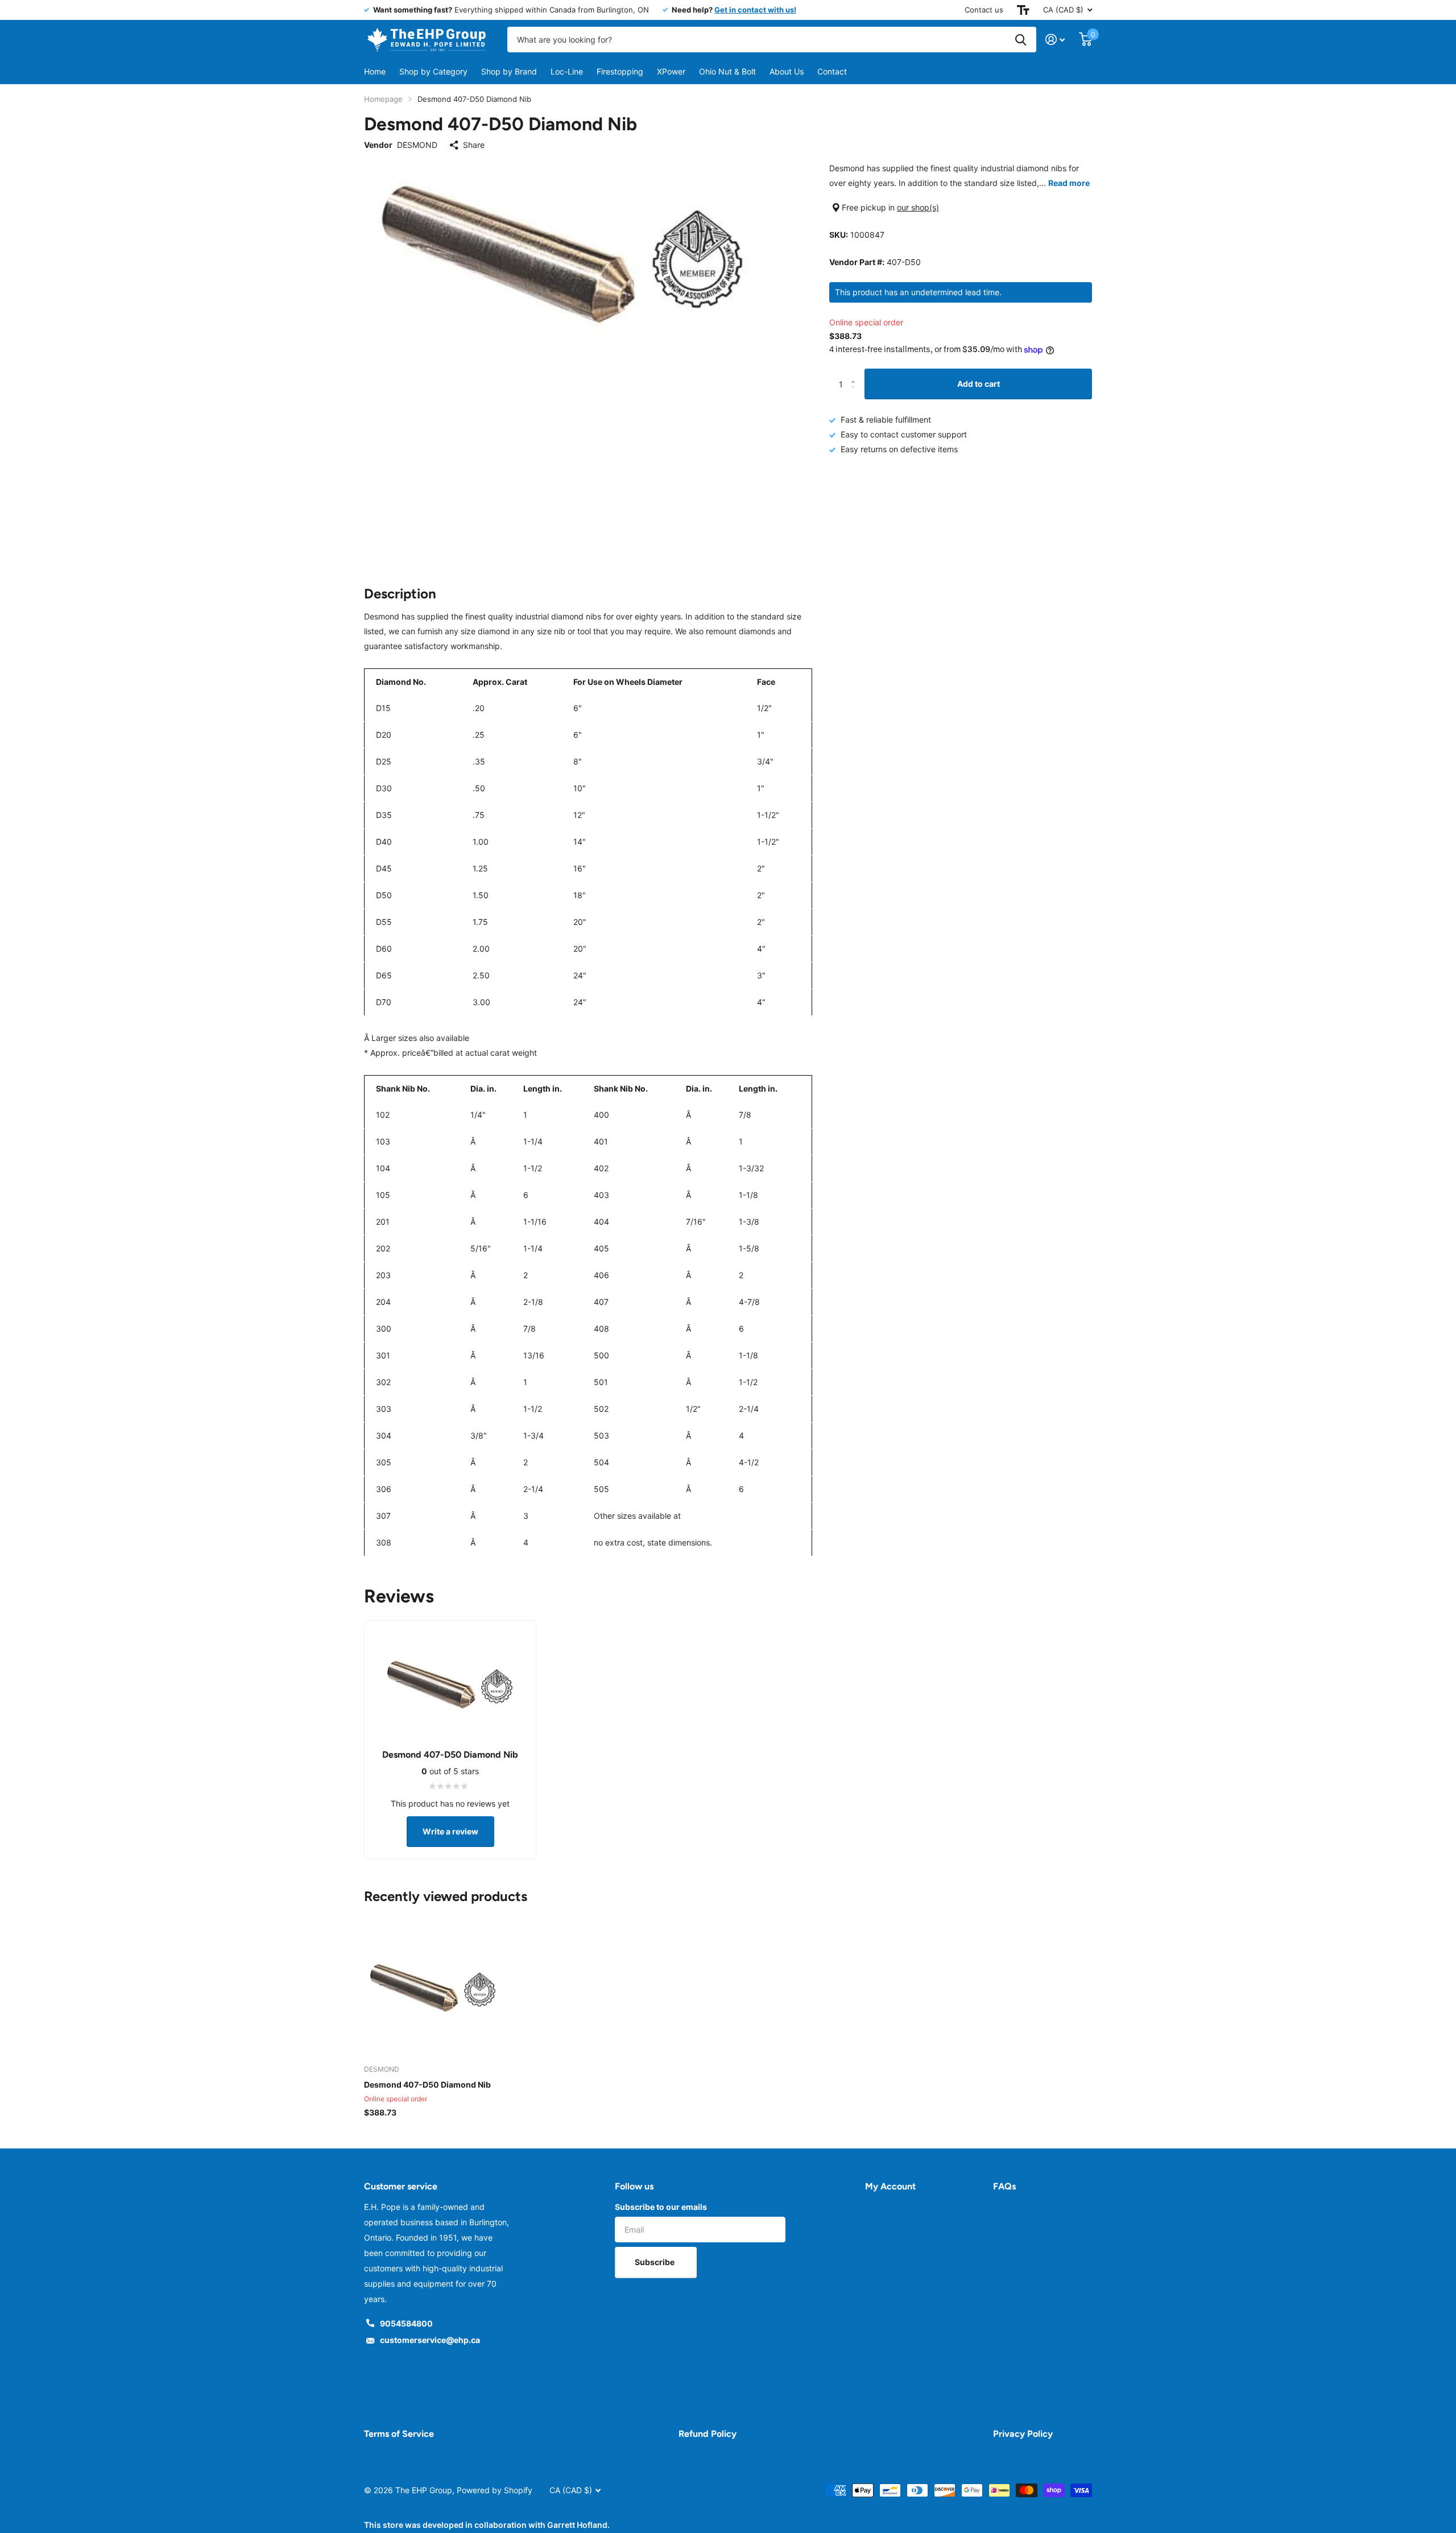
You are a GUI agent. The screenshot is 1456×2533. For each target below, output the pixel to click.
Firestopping (620, 71)
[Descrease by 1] (856, 394)
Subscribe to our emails (661, 2207)
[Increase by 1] (856, 373)
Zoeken (1021, 40)
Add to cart (979, 384)
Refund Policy (708, 2434)
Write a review (450, 1831)
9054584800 (406, 2323)
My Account (890, 2186)
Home (375, 71)
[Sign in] (1055, 40)
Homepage (383, 99)
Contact (832, 71)
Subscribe (655, 2262)
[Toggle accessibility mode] (1023, 10)
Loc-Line (567, 71)
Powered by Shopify (495, 2490)
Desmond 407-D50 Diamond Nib (427, 2084)
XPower (671, 71)
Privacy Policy (1023, 2434)
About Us (787, 71)
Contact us (984, 10)
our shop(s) (918, 207)
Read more (1069, 183)
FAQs (1004, 2186)
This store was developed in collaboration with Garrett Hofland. (487, 2525)
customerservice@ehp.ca (430, 2340)
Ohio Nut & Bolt (727, 71)
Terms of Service (399, 2434)
